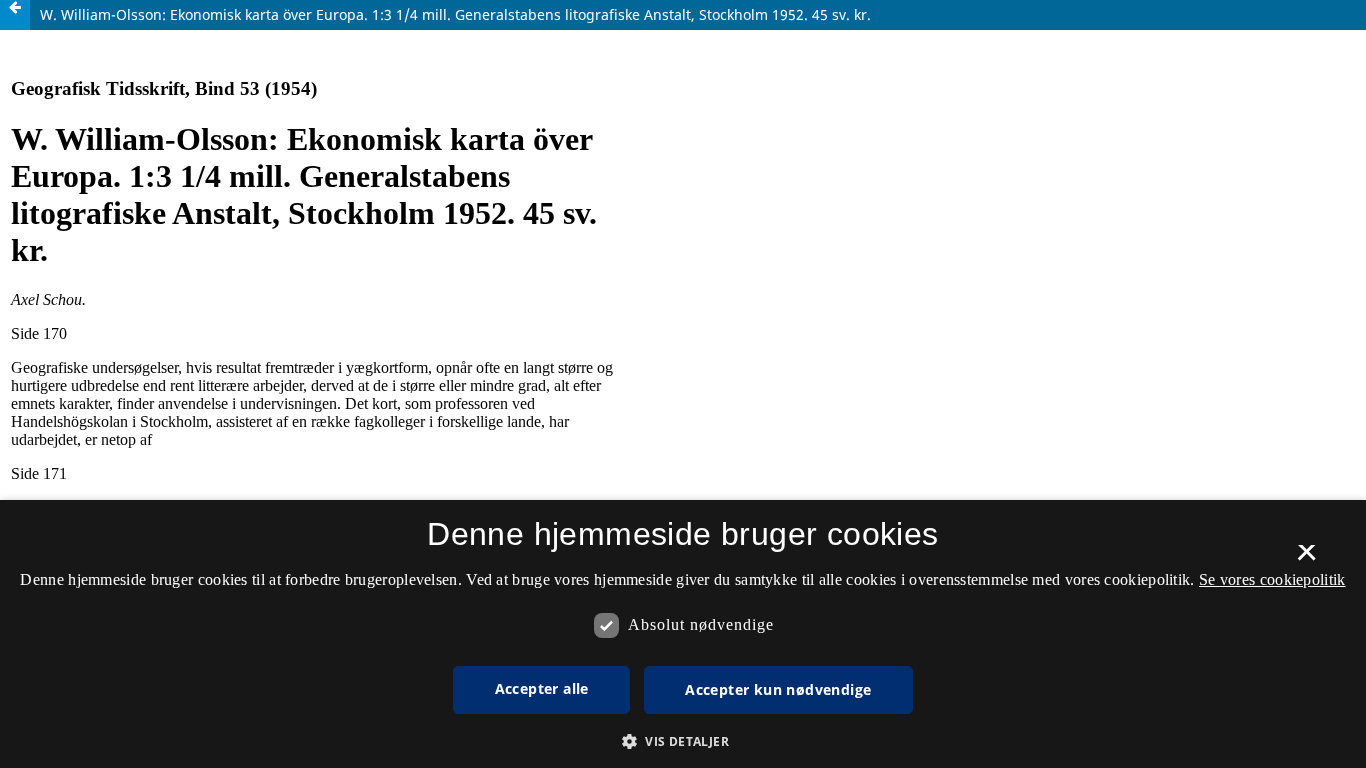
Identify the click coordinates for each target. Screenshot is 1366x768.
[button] (683, 741)
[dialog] (683, 634)
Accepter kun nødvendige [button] (778, 689)
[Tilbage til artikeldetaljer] (15, 15)
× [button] (1306, 559)
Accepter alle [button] (542, 688)
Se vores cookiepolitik (1272, 579)
